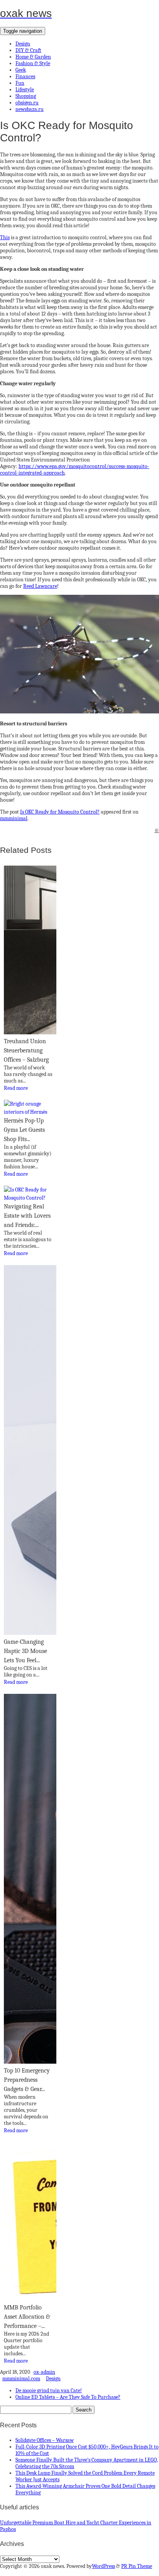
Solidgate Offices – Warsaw (45, 2440)
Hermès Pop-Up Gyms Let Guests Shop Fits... (24, 1130)
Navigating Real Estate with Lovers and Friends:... (27, 1216)
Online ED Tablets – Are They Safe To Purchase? (68, 2397)
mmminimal (14, 818)
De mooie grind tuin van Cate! (49, 2391)
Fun (20, 83)
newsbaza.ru (30, 109)
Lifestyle (25, 90)
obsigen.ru (27, 103)
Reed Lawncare (40, 586)
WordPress (103, 2566)
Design (23, 44)
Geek (21, 70)
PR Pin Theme (137, 2566)
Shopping (26, 96)
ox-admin (44, 2372)
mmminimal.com (21, 2379)
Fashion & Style (33, 63)
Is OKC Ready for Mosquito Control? (60, 812)
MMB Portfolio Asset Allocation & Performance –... (27, 2317)
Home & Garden (33, 57)
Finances (25, 76)
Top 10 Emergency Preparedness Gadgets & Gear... (27, 2080)
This (5, 237)
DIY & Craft (28, 50)
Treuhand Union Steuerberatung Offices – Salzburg (26, 1051)
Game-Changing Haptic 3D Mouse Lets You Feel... (25, 1651)
